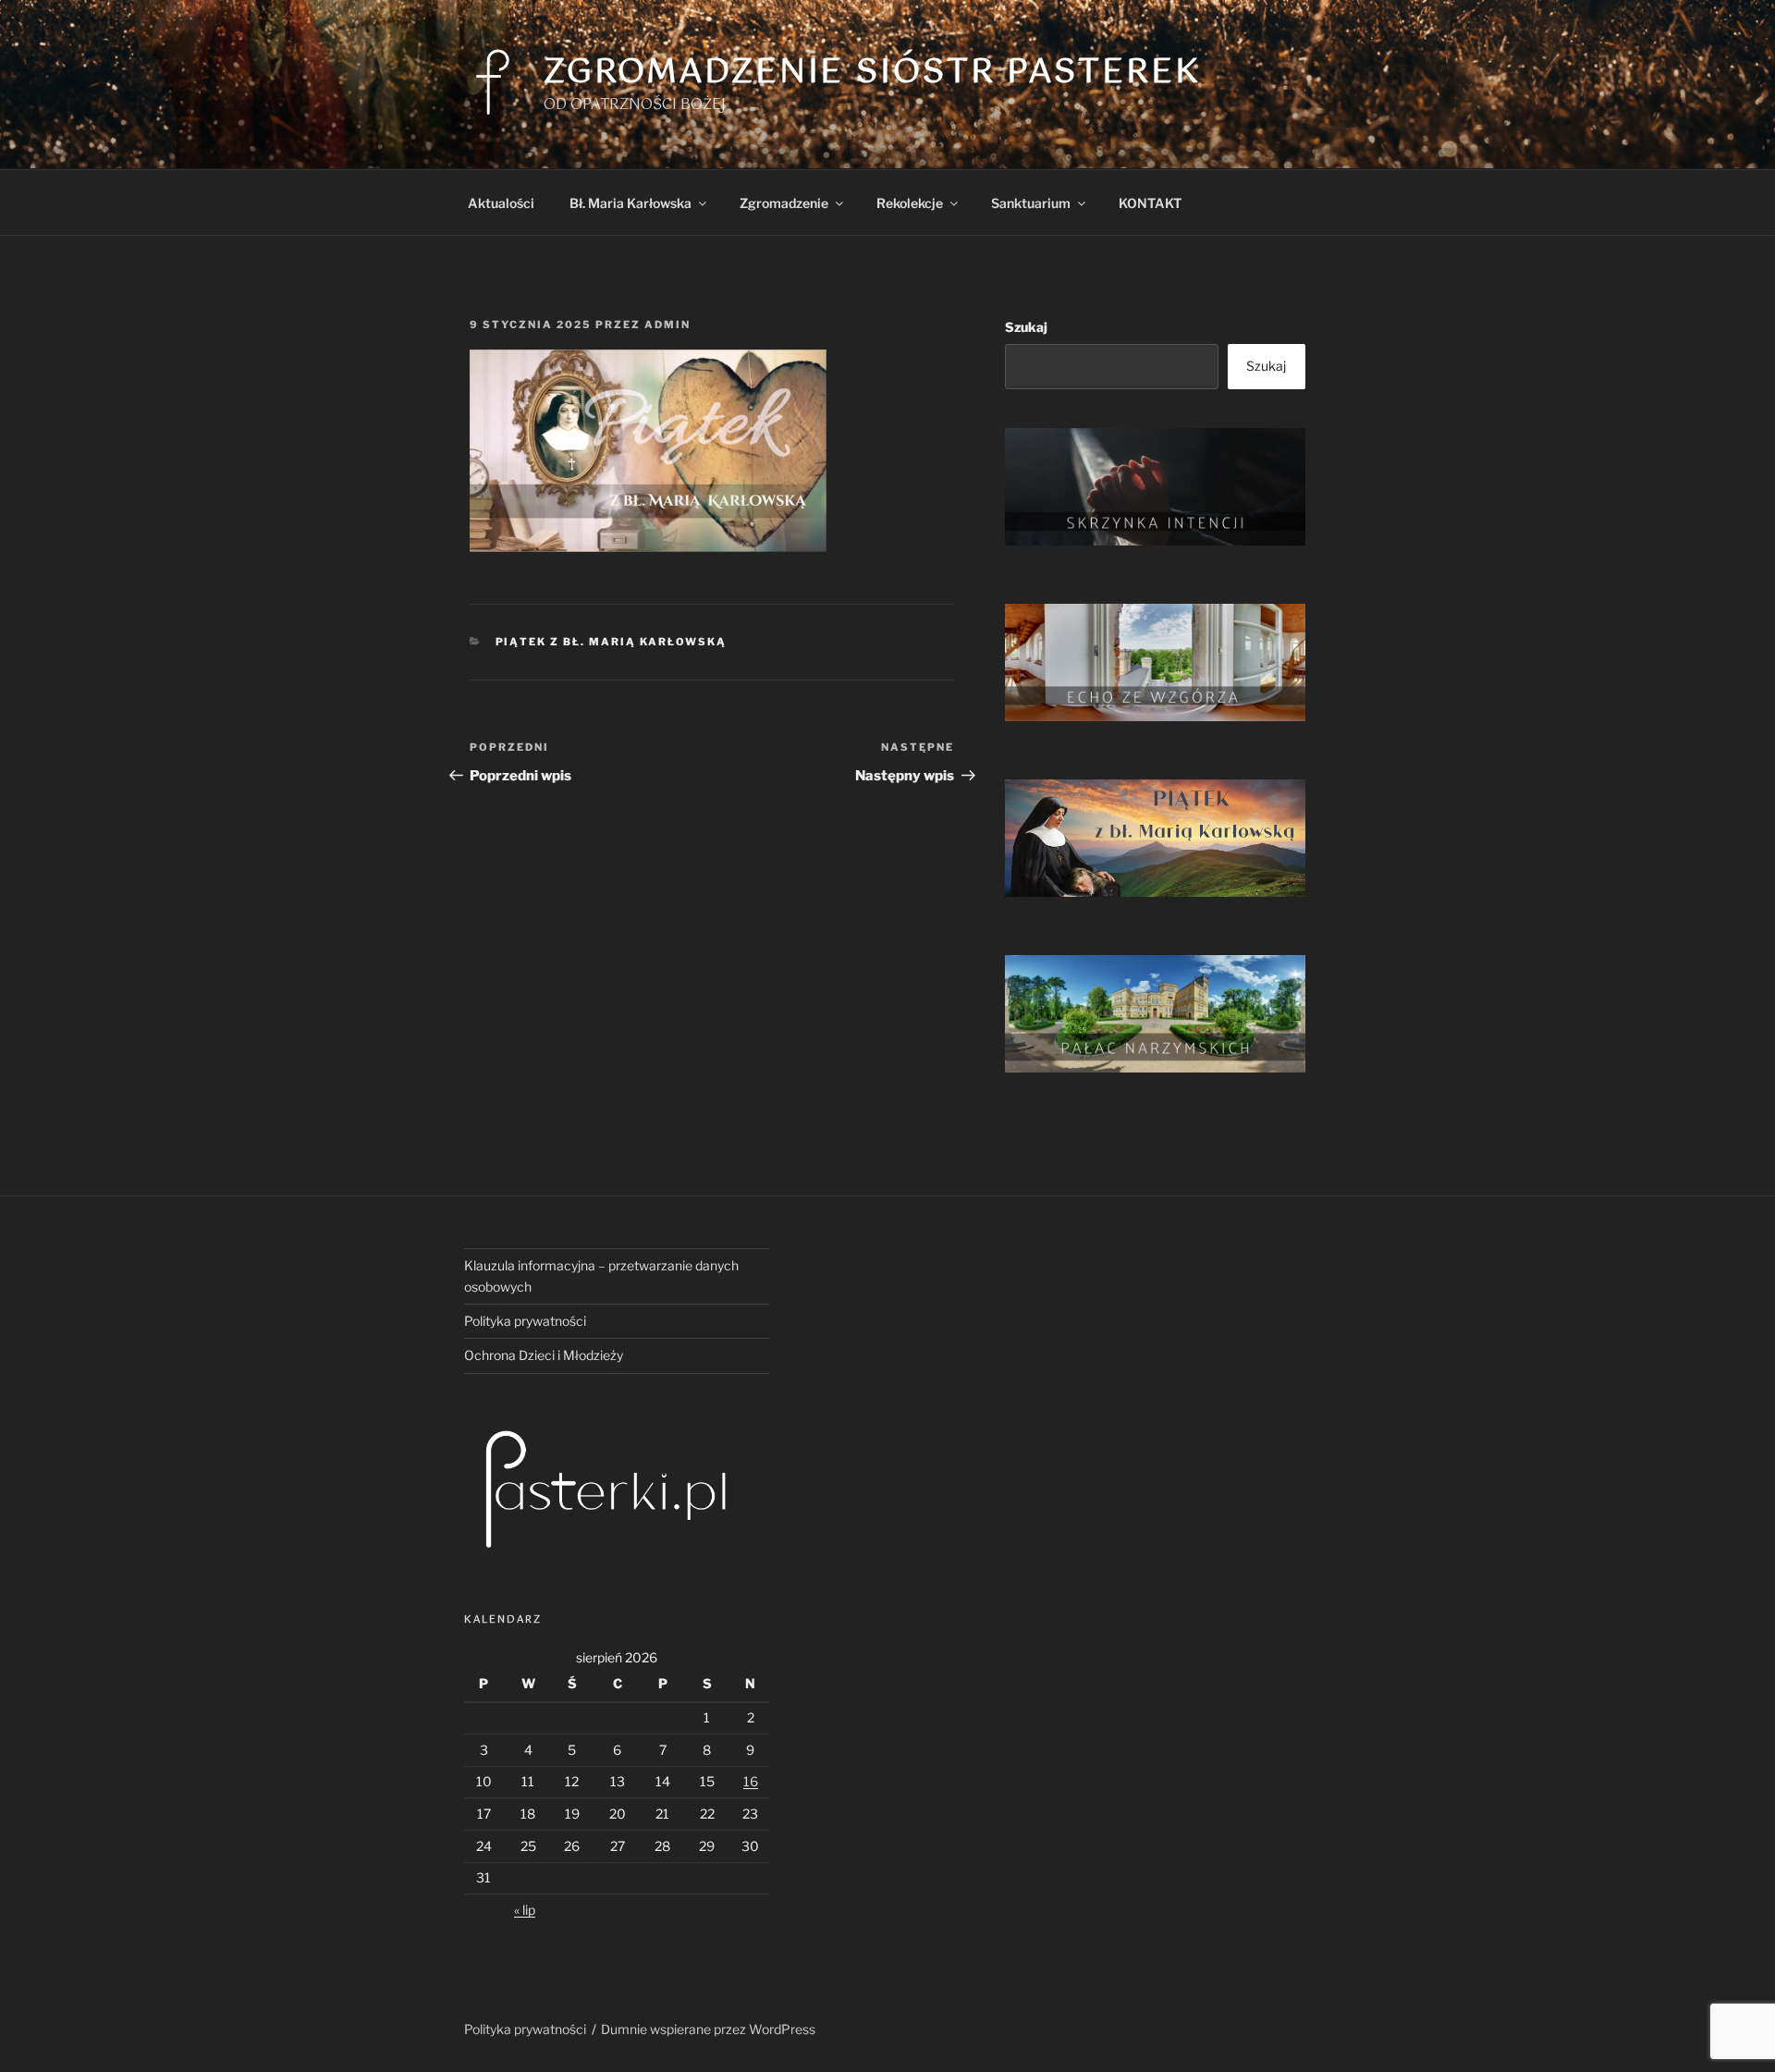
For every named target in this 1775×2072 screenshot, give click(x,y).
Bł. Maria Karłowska (630, 203)
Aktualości (501, 203)
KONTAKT (1150, 203)
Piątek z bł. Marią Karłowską (612, 642)
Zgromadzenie (784, 203)
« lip (525, 1910)
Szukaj (1026, 327)
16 (751, 1781)
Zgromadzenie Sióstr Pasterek (872, 73)
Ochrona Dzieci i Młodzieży (544, 1355)
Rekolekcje (910, 203)
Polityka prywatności (525, 1321)
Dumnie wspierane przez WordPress (708, 2029)
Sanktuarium (1031, 203)
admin (667, 325)
